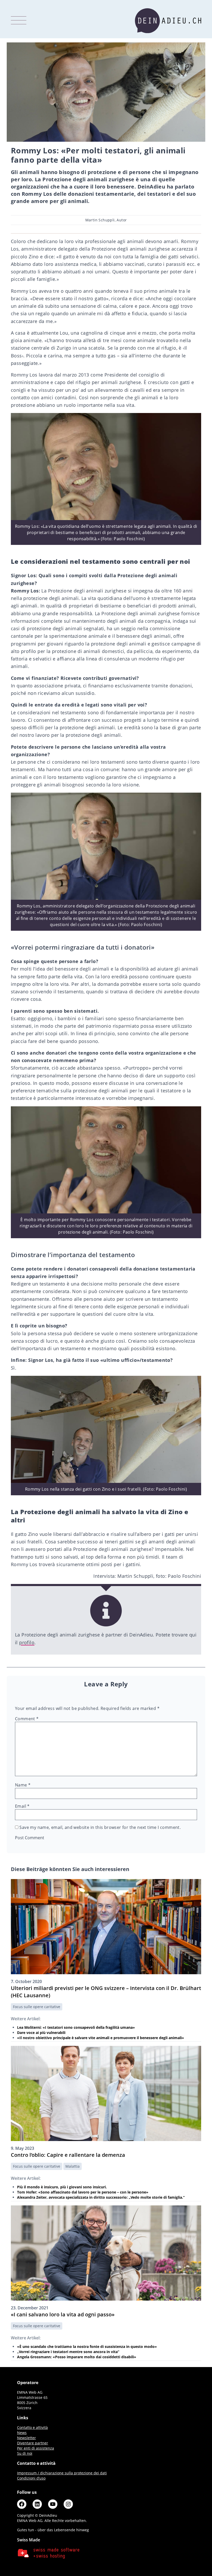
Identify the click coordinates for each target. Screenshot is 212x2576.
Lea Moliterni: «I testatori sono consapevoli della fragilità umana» (76, 2027)
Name (23, 1785)
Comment (27, 1719)
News (22, 2433)
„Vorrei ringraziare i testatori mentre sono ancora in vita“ (68, 2352)
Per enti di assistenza (36, 2448)
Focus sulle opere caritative (37, 2007)
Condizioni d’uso (31, 2478)
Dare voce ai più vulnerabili (41, 2033)
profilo (27, 1642)
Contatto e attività (32, 2427)
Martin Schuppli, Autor (106, 220)
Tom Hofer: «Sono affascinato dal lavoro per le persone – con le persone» (83, 2192)
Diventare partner (33, 2443)
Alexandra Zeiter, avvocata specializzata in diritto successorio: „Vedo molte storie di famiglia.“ (101, 2197)
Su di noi (25, 2453)
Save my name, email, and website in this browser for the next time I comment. (100, 1827)
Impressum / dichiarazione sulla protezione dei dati (62, 2473)
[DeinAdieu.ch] (168, 21)
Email (22, 1806)
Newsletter (26, 2438)
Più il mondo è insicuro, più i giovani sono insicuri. (62, 2187)
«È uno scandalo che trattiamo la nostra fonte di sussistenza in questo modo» (87, 2346)
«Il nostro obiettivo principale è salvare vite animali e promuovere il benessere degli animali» (101, 2038)
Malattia (73, 2166)
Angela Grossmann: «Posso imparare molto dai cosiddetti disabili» (77, 2357)
